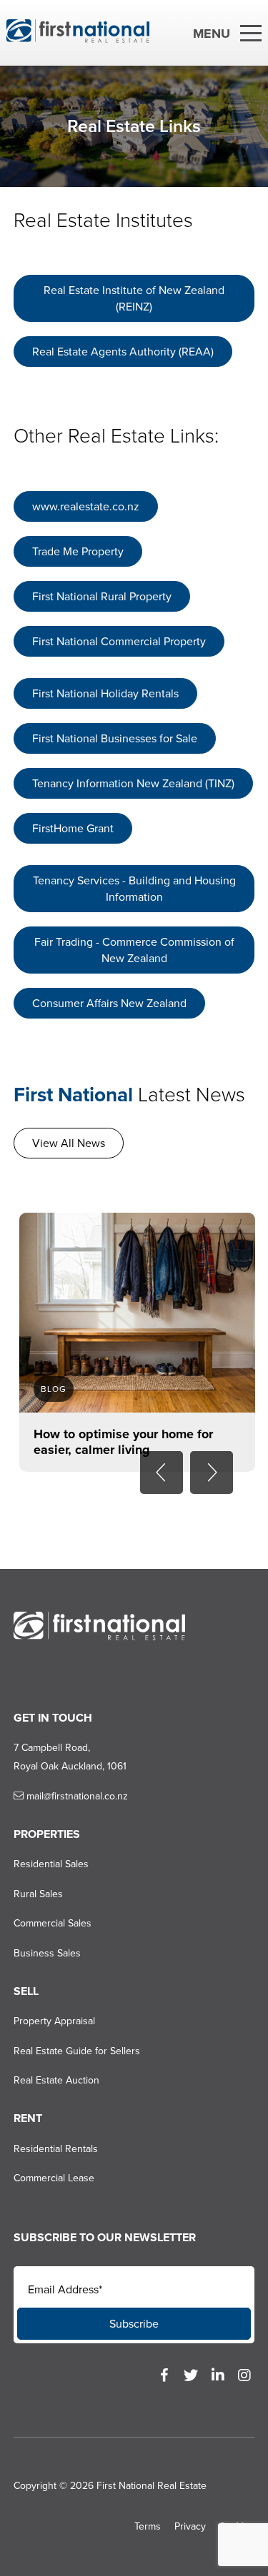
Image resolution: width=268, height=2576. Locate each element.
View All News (69, 1143)
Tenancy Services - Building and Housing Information (134, 889)
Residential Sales (51, 1864)
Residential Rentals (56, 2149)
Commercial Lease (54, 2178)
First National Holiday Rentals (105, 693)
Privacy (190, 2526)
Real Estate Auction (56, 2080)
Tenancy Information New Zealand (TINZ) (133, 783)
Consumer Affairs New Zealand (109, 1003)
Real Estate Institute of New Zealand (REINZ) (134, 298)
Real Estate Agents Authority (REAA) (123, 352)
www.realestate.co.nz (86, 506)
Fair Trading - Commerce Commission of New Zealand (134, 950)
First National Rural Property (102, 596)
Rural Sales (38, 1894)
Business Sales (47, 1953)
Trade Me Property (78, 551)
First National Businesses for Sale (115, 738)
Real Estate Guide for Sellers (77, 2051)
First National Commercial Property (119, 641)
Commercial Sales (53, 1923)
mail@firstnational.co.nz (76, 1796)
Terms (148, 2526)
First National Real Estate (152, 2486)
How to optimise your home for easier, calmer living (123, 1442)
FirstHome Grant (73, 828)
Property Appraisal (54, 2021)
